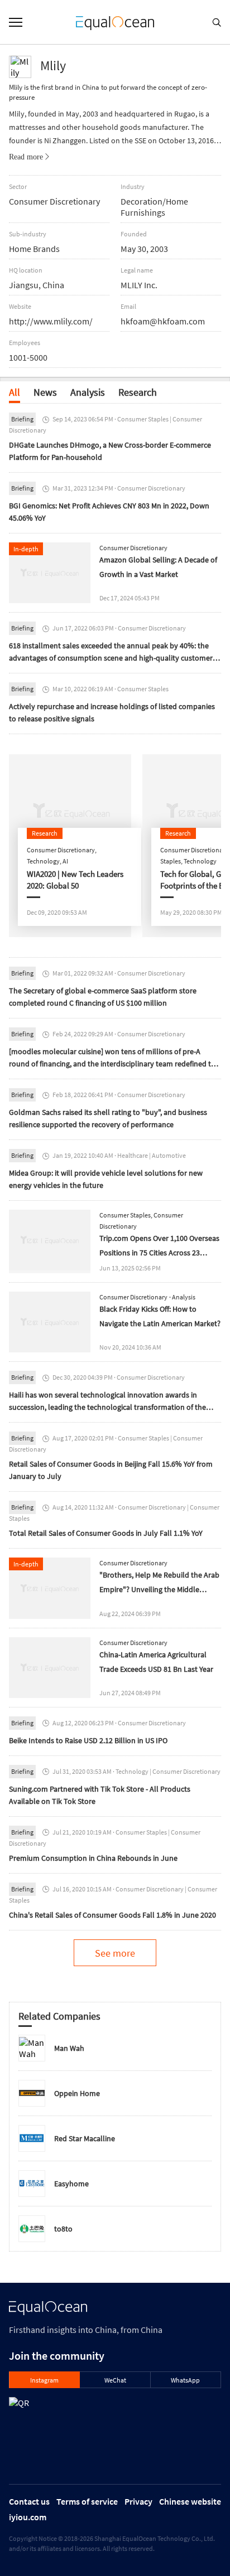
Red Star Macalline (85, 2138)
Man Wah (69, 2048)
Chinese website (190, 2501)
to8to (63, 2229)
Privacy (138, 2501)
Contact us (29, 2501)
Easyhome (71, 2184)
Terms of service (87, 2501)
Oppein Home (77, 2093)
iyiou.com (28, 2517)
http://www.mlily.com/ (51, 321)
